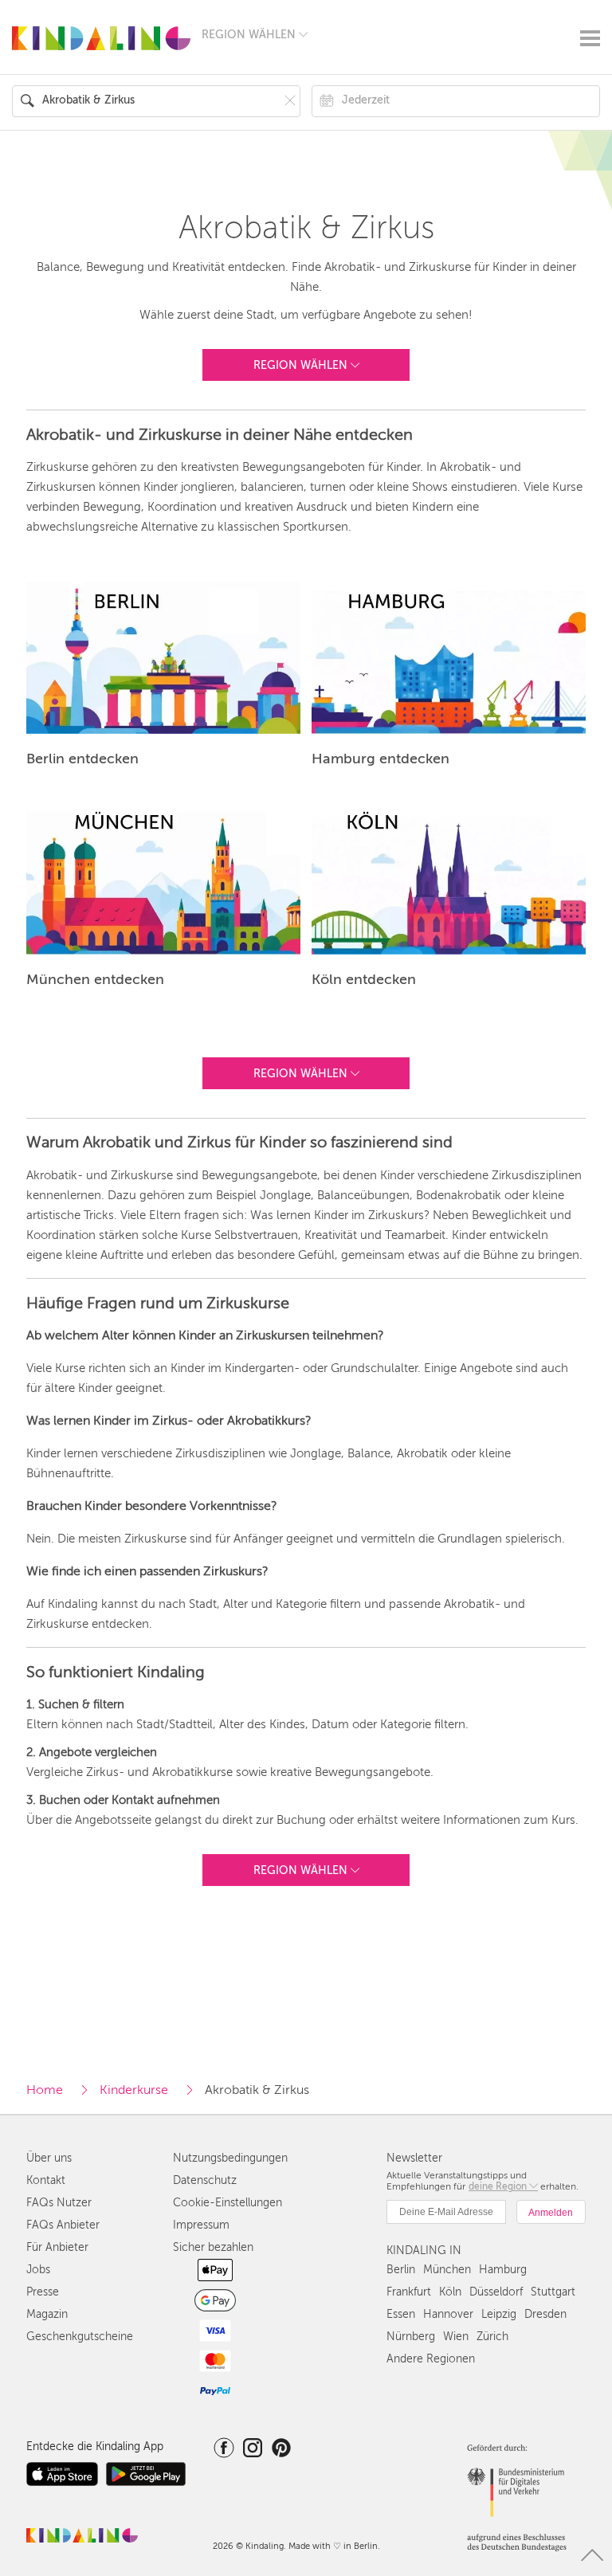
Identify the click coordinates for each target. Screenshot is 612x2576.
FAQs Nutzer (59, 2203)
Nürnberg (411, 2337)
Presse (43, 2292)
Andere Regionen (431, 2359)
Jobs (38, 2270)
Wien (456, 2337)
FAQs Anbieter (63, 2225)
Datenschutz (205, 2180)
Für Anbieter (57, 2247)
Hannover (448, 2314)
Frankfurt (409, 2292)
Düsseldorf (496, 2292)
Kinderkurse (134, 2090)
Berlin (401, 2270)
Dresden (545, 2314)
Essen (401, 2314)
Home (45, 2090)
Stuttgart (553, 2292)
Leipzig (499, 2314)
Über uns (49, 2158)
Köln (450, 2292)
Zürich (492, 2337)
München (447, 2270)
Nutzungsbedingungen (230, 2158)
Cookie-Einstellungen (228, 2203)
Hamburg (503, 2270)
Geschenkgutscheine (80, 2337)
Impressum (201, 2225)
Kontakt (46, 2180)
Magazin (47, 2314)
